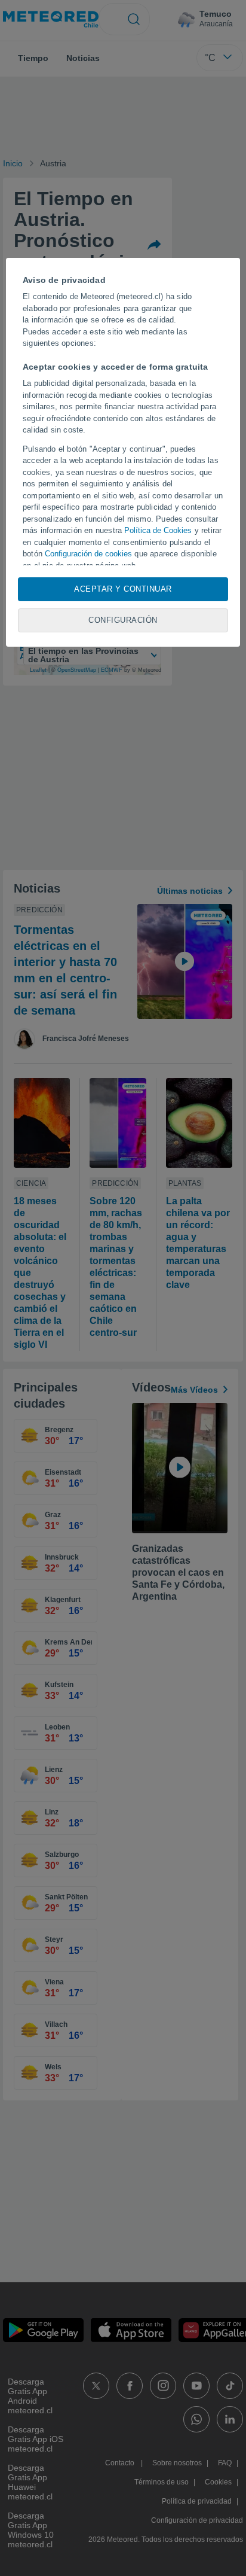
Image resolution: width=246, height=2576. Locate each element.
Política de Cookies (158, 530)
